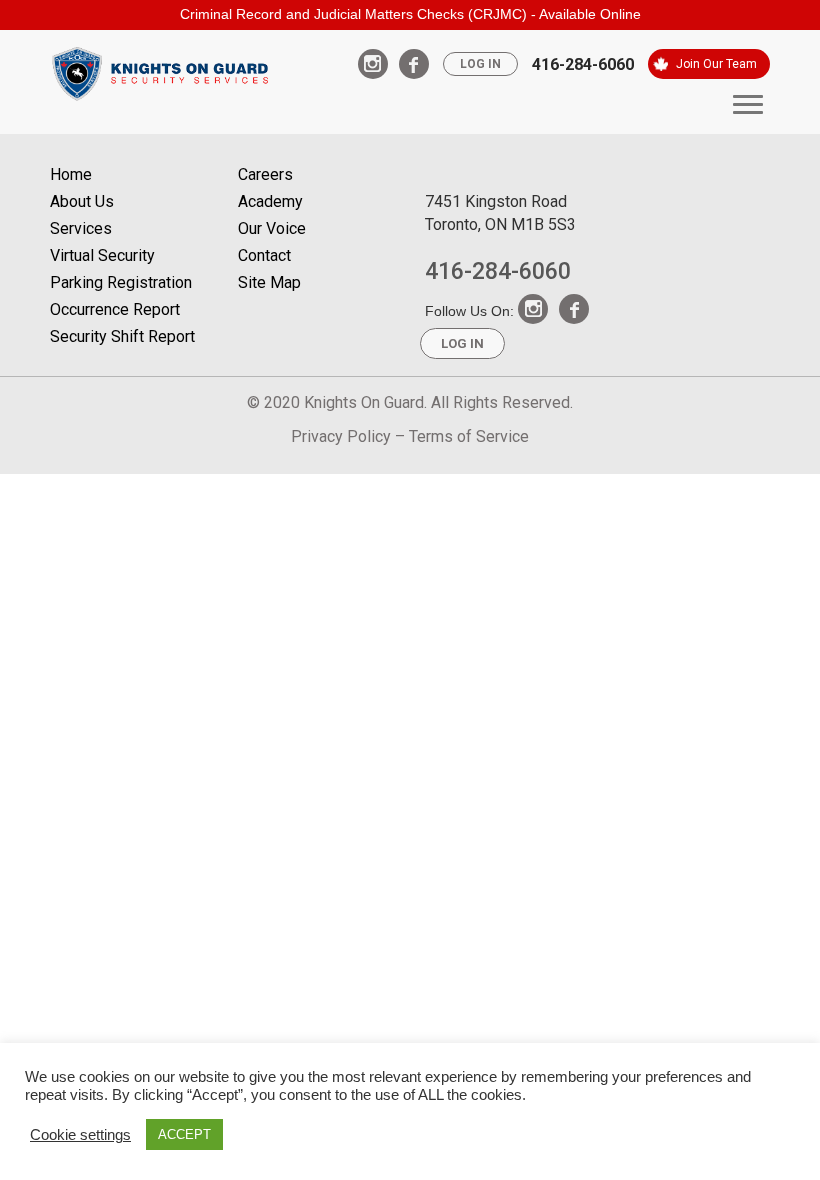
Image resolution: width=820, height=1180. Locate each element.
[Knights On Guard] (160, 71)
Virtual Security (102, 255)
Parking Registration (121, 282)
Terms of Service (469, 436)
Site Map (269, 282)
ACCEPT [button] (184, 1134)
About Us (82, 201)
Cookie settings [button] (80, 1135)
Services (81, 228)
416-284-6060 (583, 64)
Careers (265, 174)
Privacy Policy (341, 436)
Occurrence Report (115, 309)
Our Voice (272, 228)
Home (71, 174)
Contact (264, 255)
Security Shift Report (122, 336)
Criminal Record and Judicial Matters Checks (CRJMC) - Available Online (410, 14)
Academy (270, 201)
